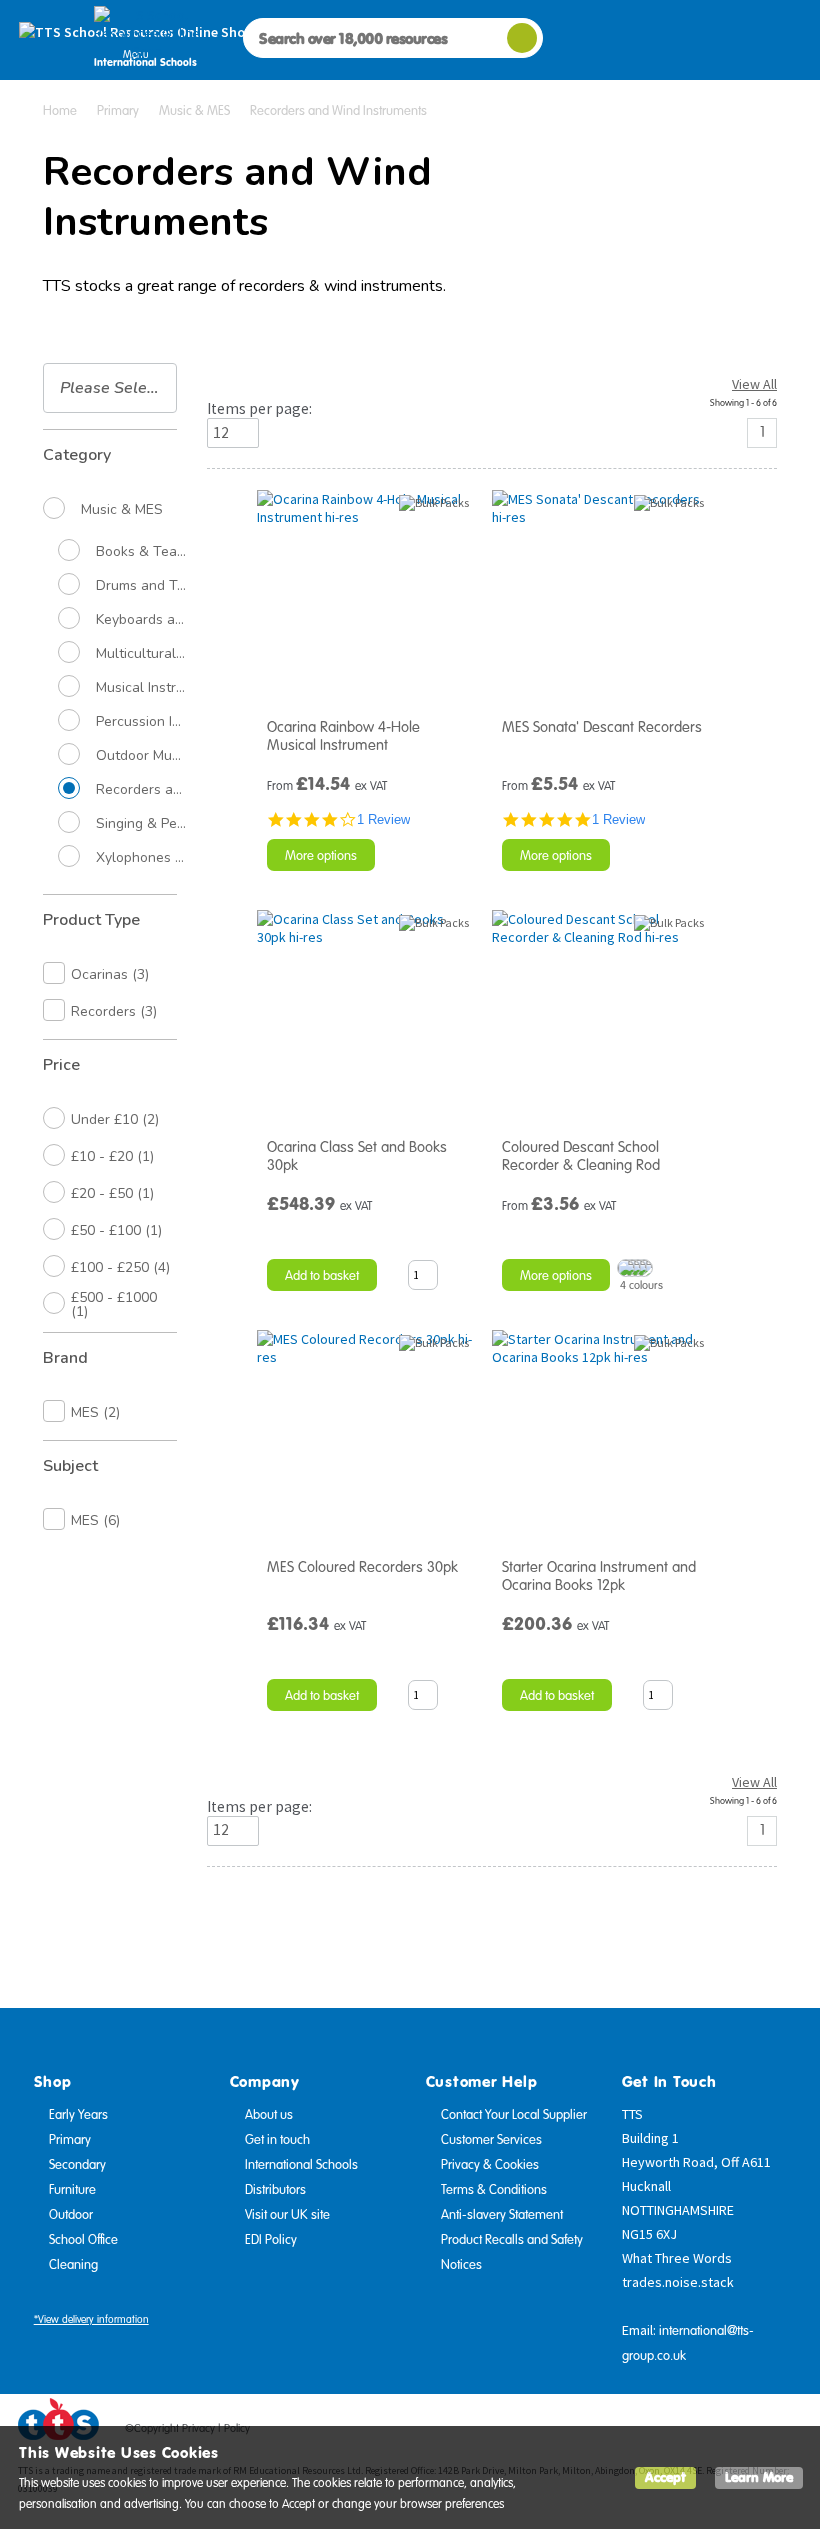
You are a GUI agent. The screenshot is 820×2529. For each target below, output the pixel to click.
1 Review (383, 819)
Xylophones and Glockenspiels (141, 858)
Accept (665, 2477)
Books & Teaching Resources (141, 552)
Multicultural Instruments (141, 654)
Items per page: (259, 408)
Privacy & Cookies (490, 2165)
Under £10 (115, 1119)
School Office (83, 2240)
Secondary (77, 2165)
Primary (70, 2140)
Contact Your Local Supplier (514, 2115)
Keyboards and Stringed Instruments (141, 620)
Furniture (72, 2190)
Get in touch (277, 2140)
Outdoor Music (141, 756)
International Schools (301, 2165)
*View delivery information (91, 2319)
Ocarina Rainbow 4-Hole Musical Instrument (343, 736)
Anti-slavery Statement (502, 2215)
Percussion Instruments (141, 722)
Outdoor (71, 2215)
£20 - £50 (112, 1193)
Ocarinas (110, 974)
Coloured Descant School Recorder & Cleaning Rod (581, 1156)
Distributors (275, 2190)
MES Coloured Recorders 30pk (362, 1567)
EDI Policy (271, 2240)
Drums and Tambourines (141, 586)
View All (754, 384)
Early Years (78, 2115)
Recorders (114, 1011)
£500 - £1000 (114, 1304)
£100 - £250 (120, 1267)
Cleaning (73, 2265)
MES (95, 1412)
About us (269, 2115)
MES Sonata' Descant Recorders (602, 727)
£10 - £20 (112, 1156)
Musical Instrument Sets (141, 688)
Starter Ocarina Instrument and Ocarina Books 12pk (599, 1576)
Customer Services (491, 2140)
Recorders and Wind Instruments (141, 790)
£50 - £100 (116, 1230)
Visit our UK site (287, 2215)
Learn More (759, 2477)
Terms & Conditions (494, 2190)
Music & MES (122, 510)
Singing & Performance (141, 824)
